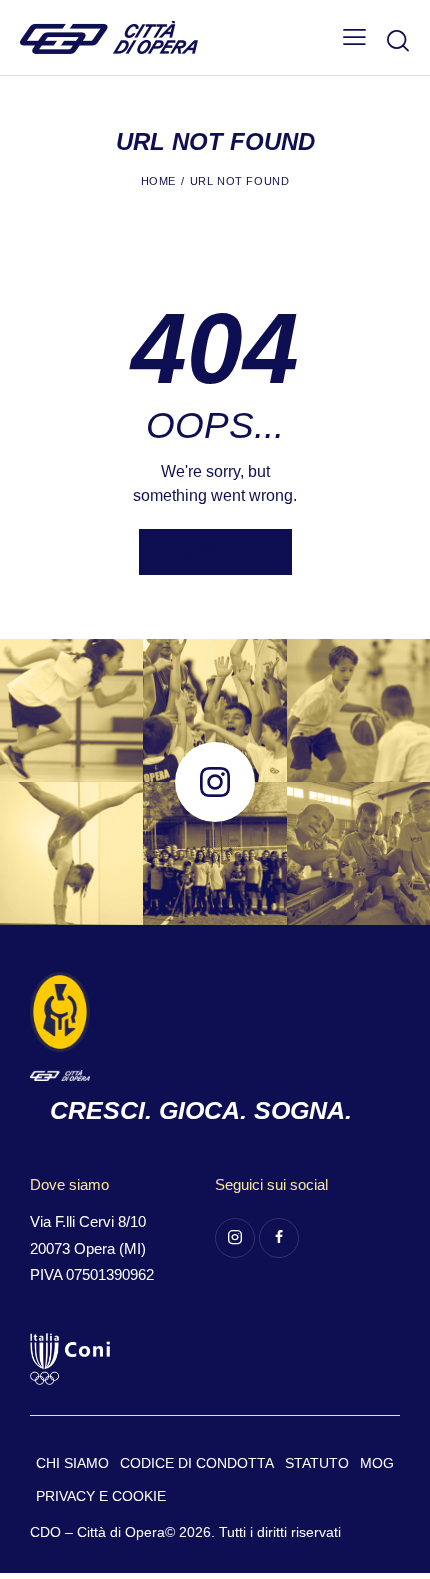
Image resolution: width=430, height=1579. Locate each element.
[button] (354, 37)
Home (158, 181)
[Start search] (398, 40)
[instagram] (235, 1238)
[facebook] (279, 1238)
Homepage (215, 552)
